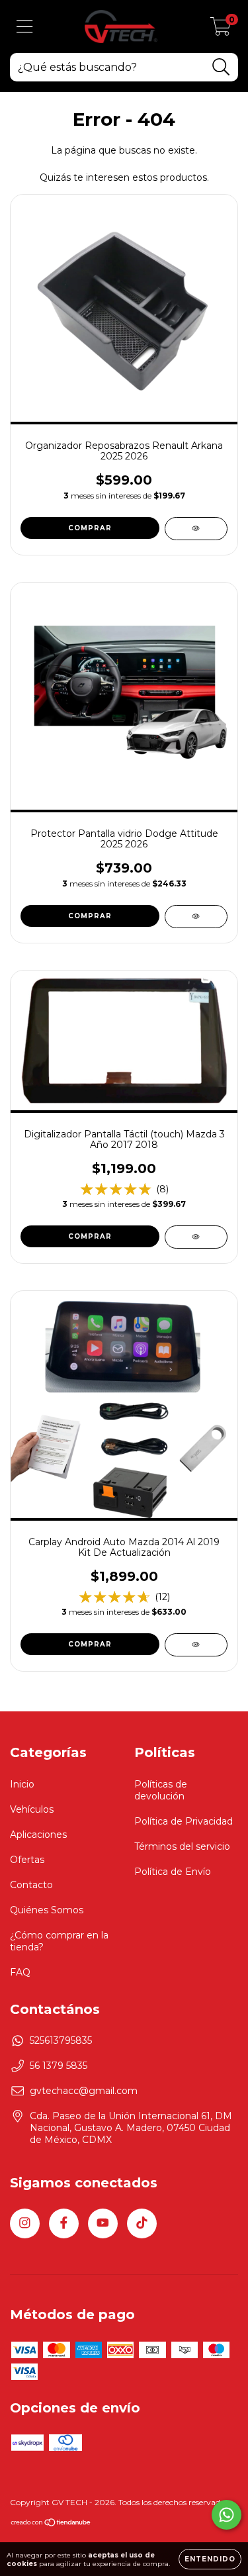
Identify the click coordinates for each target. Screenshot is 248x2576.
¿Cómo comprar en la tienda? (59, 1941)
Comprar (90, 916)
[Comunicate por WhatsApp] (227, 2515)
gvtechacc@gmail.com (84, 2091)
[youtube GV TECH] (103, 2223)
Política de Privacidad (184, 1821)
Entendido (210, 2559)
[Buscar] (221, 67)
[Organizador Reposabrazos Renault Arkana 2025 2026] (196, 529)
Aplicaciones (38, 1835)
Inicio (22, 1784)
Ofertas (27, 1860)
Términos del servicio (182, 1846)
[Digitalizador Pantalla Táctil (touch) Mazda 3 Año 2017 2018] (196, 1237)
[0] (221, 30)
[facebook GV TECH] (64, 2223)
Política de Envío (173, 1872)
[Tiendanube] (51, 2524)
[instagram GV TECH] (25, 2223)
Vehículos (32, 1809)
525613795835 (61, 2040)
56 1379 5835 (59, 2066)
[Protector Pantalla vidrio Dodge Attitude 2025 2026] (196, 917)
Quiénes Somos (47, 1910)
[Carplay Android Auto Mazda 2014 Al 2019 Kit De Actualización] (196, 1645)
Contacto (31, 1885)
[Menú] (25, 27)
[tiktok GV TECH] (142, 2223)
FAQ (20, 1972)
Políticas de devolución (161, 1790)
